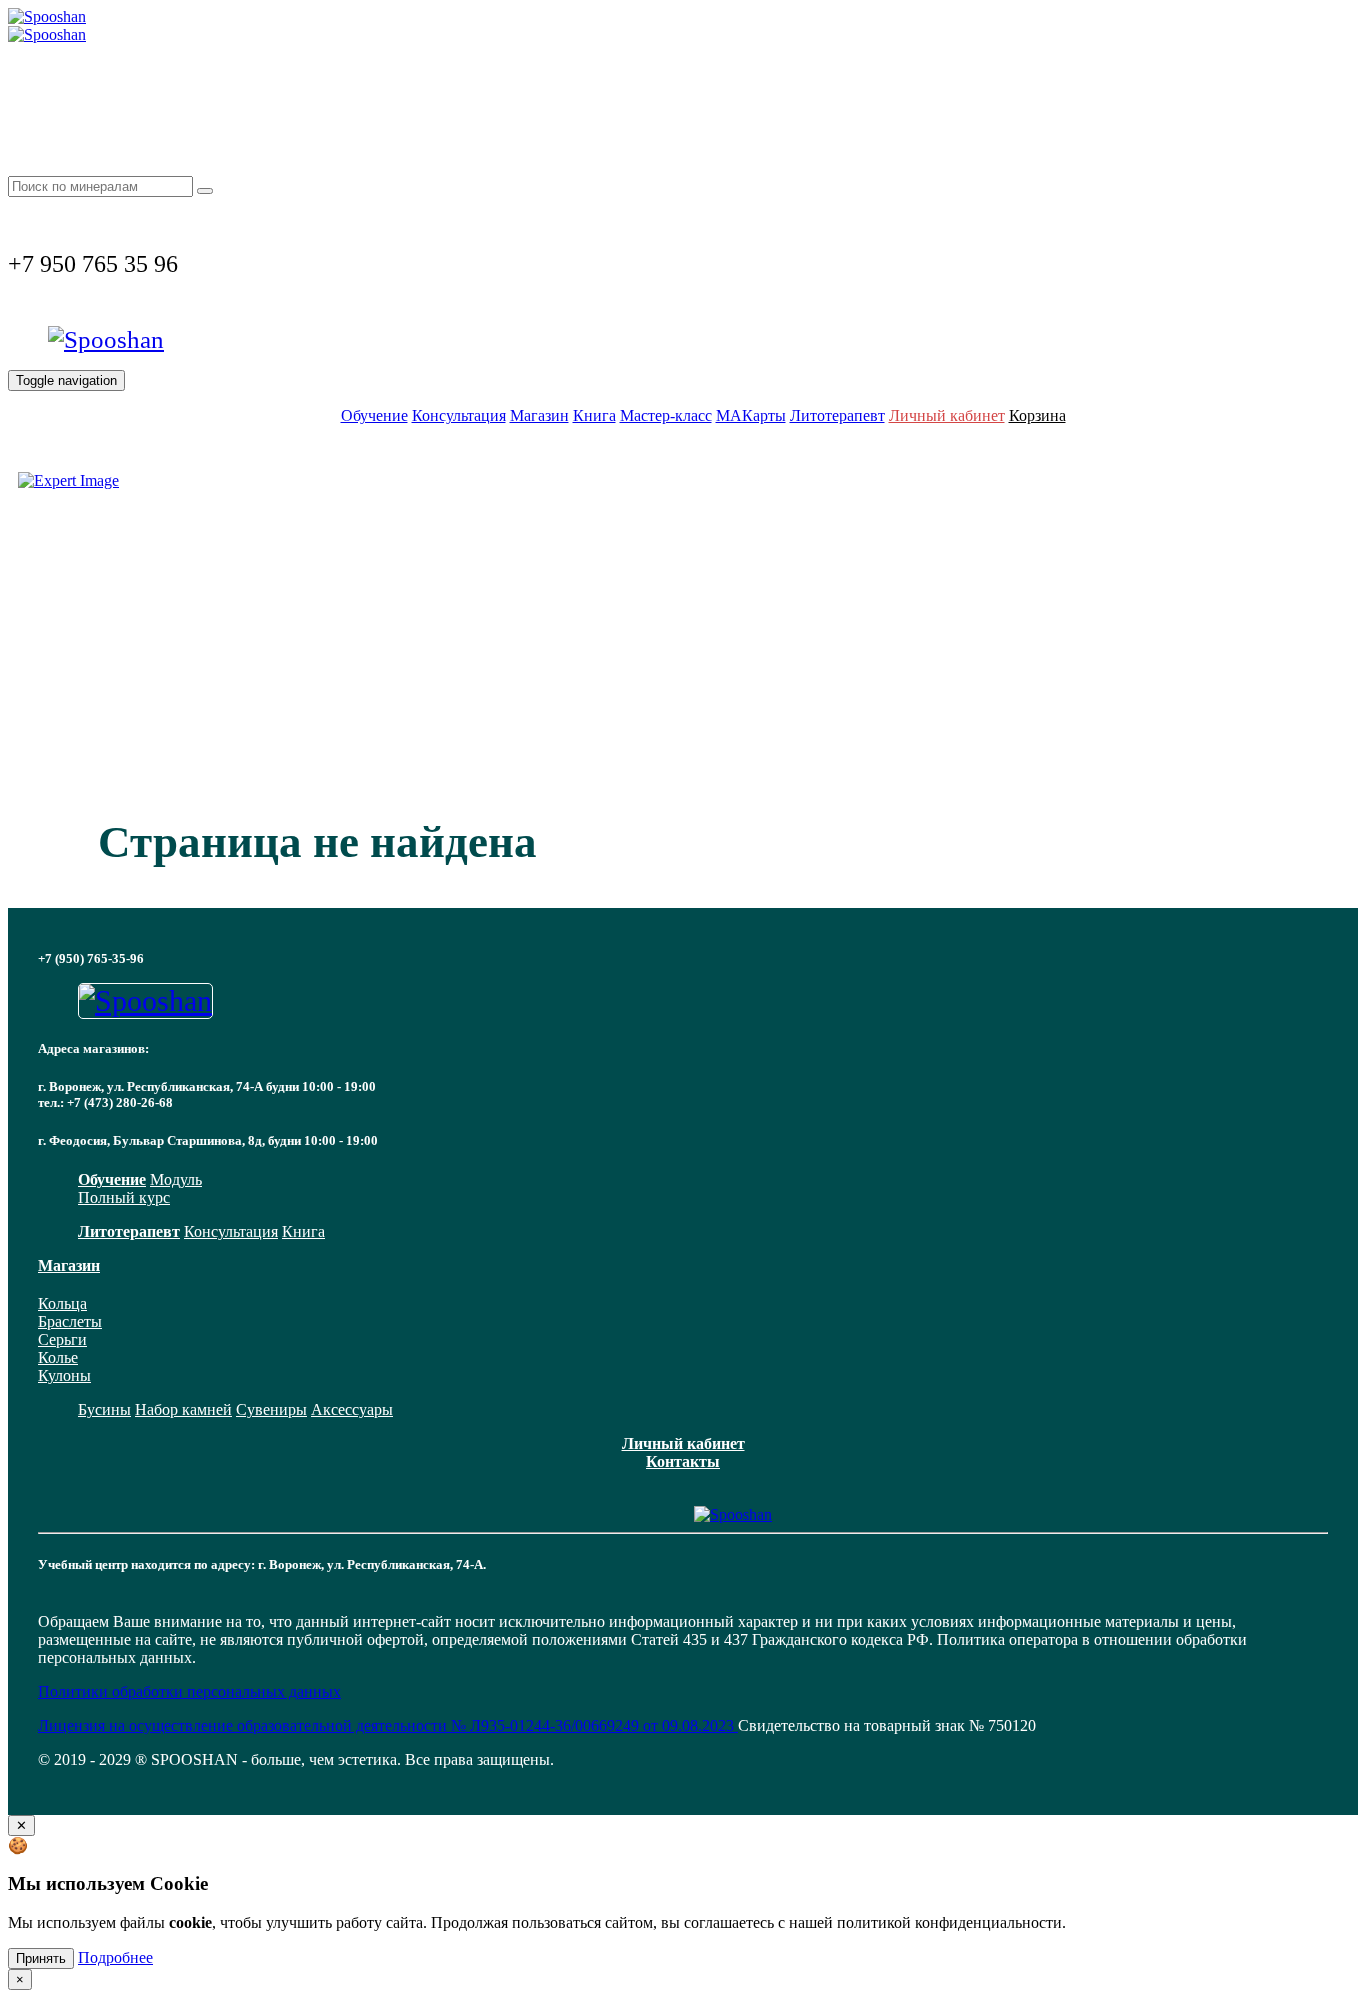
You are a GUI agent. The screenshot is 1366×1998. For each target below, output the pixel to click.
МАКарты (751, 415)
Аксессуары (352, 1409)
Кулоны (64, 1375)
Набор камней (183, 1409)
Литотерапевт (837, 415)
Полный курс (124, 1197)
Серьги (62, 1339)
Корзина (1037, 415)
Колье (58, 1357)
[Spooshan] (47, 16)
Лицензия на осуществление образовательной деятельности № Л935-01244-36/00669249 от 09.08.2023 (388, 1725)
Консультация (459, 415)
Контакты (683, 1461)
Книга (594, 415)
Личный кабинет (947, 415)
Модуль (176, 1179)
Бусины (104, 1409)
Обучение (374, 415)
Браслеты (70, 1321)
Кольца (62, 1303)
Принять (41, 1958)
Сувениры (271, 1409)
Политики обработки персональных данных (189, 1691)
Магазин (539, 415)
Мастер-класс (666, 415)
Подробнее (115, 1957)
